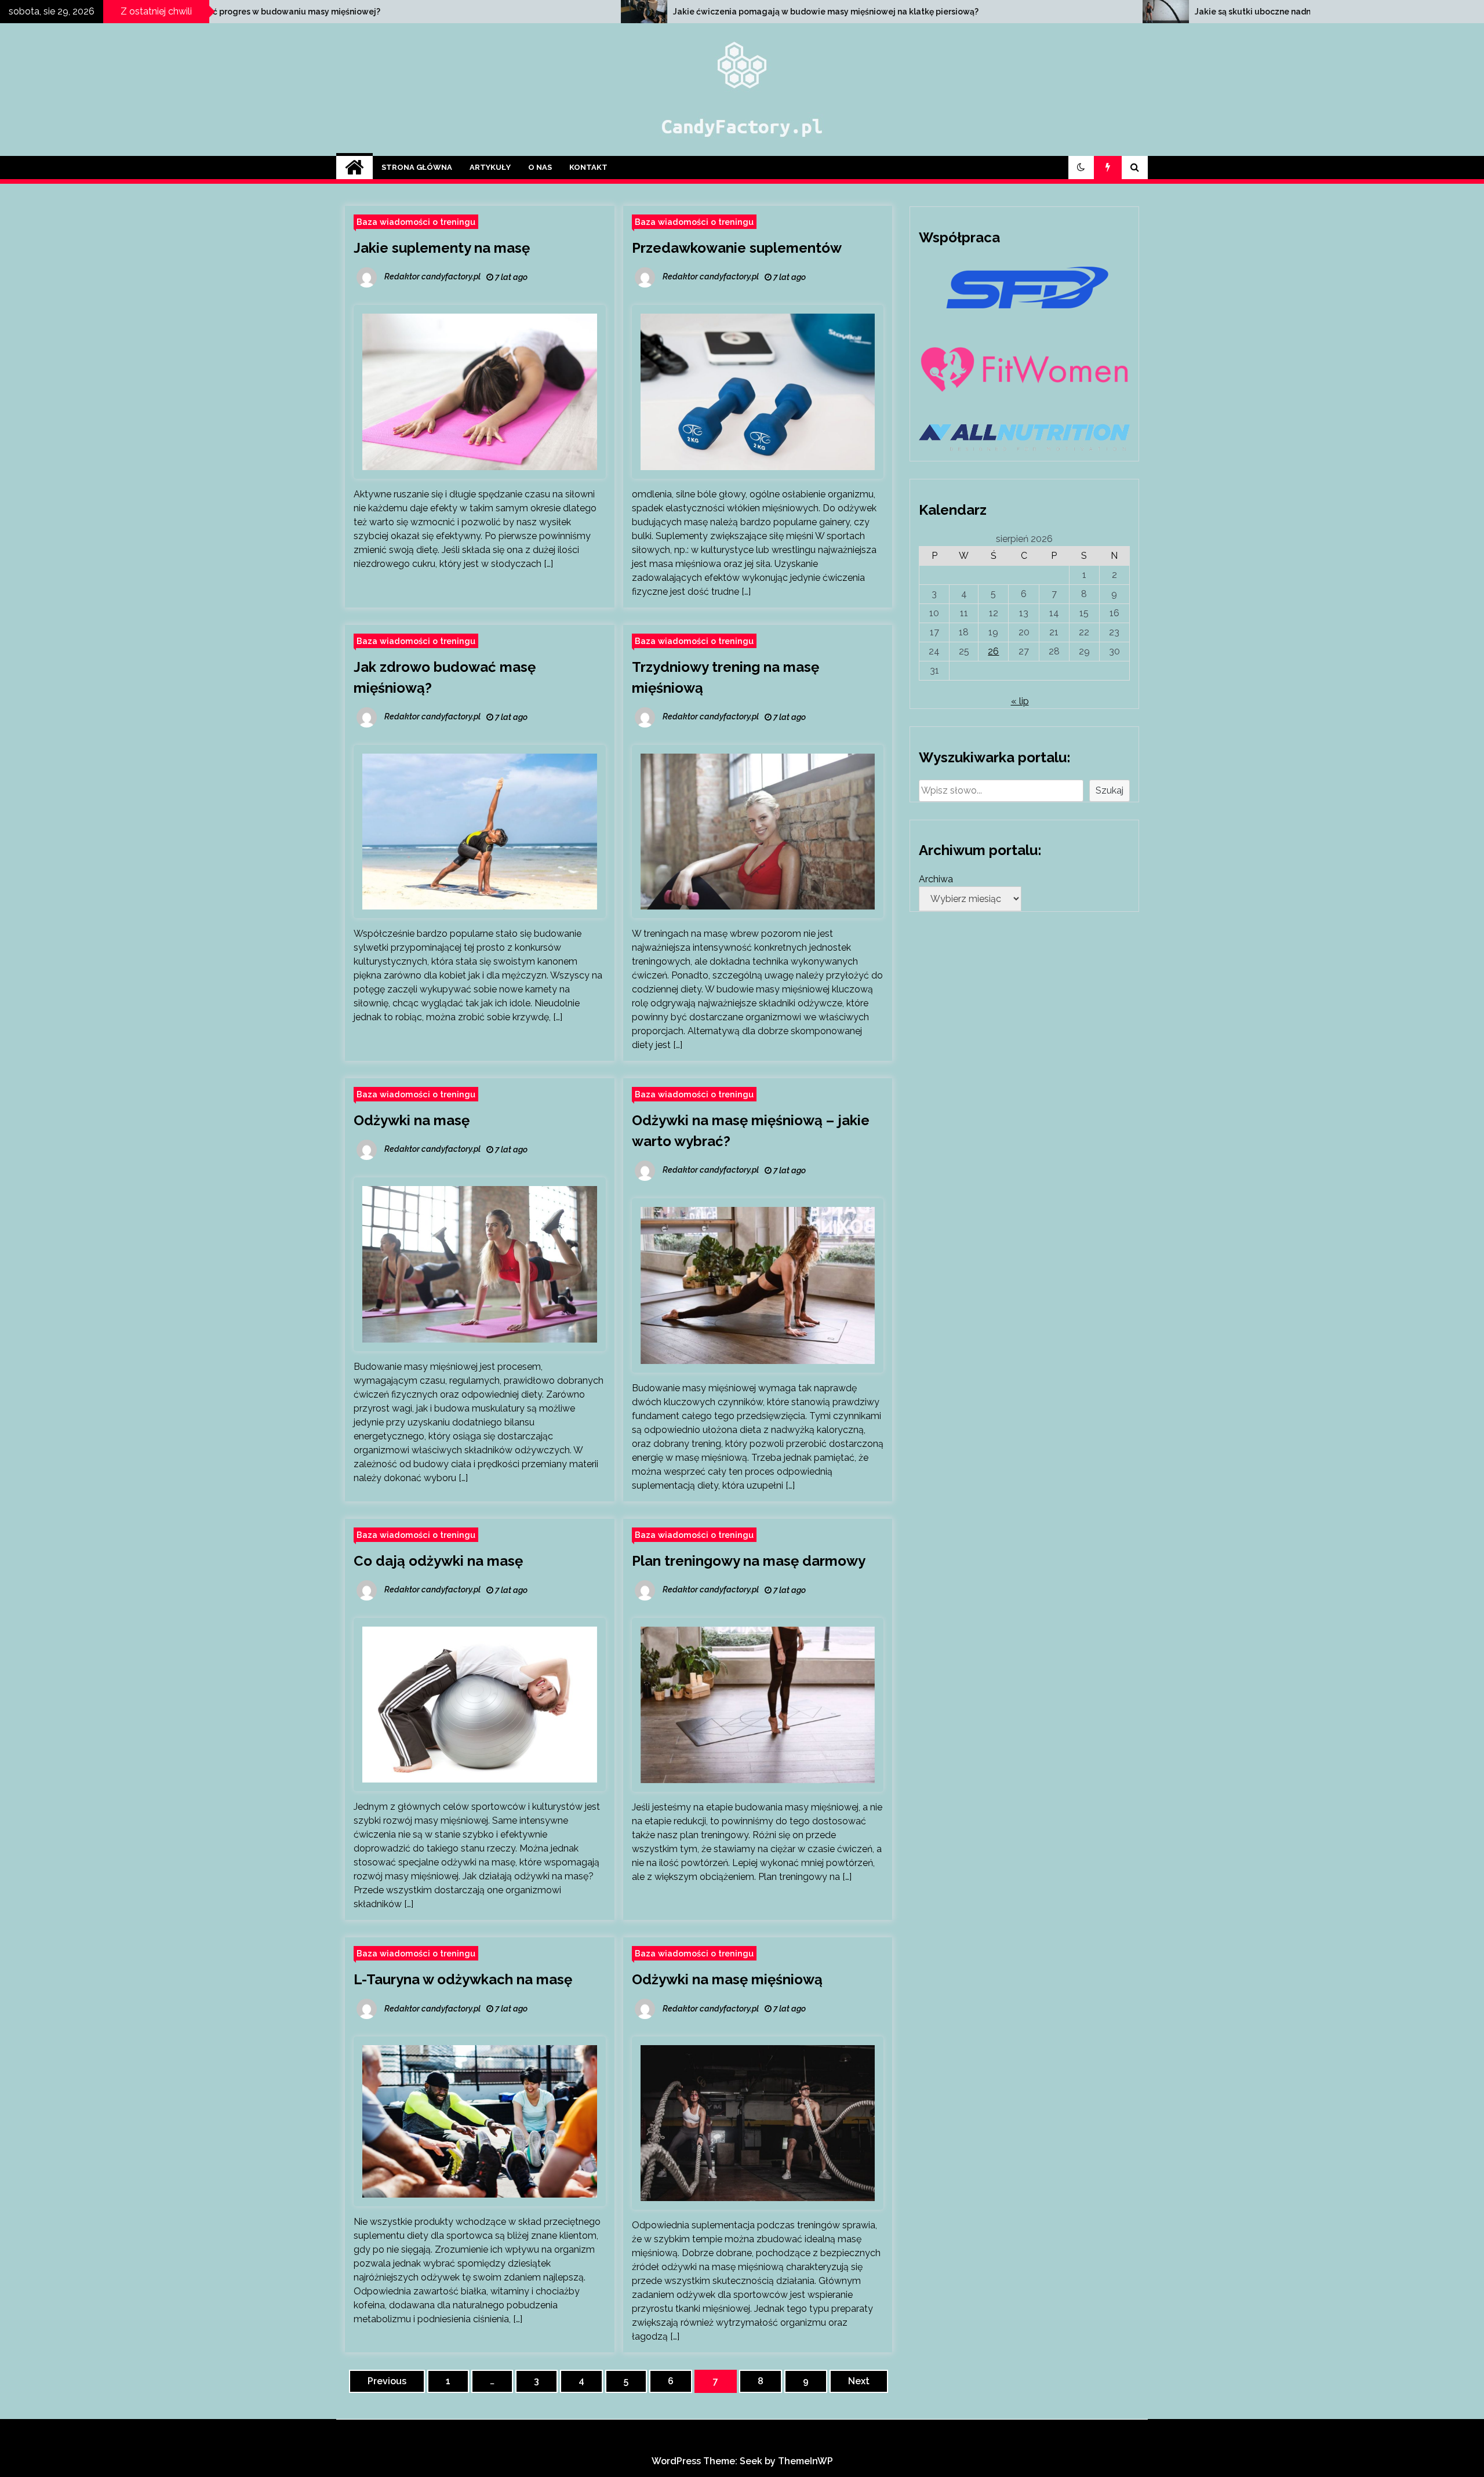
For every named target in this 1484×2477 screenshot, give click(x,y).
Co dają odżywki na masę (438, 1561)
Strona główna (417, 167)
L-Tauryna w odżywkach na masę (463, 1979)
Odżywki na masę (412, 1120)
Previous (387, 2381)
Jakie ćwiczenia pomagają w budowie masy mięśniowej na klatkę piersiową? (437, 12)
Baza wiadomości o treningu (416, 222)
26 (993, 651)
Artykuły (490, 167)
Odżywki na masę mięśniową (727, 1979)
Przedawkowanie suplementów (737, 248)
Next (859, 2381)
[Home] (354, 168)
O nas (540, 167)
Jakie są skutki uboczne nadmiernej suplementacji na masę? (926, 12)
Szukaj (1110, 790)
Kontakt (588, 167)
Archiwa (936, 879)
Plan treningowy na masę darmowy (749, 1561)
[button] (1081, 168)
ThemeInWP (805, 2461)
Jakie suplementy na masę (442, 248)
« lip (1020, 701)
